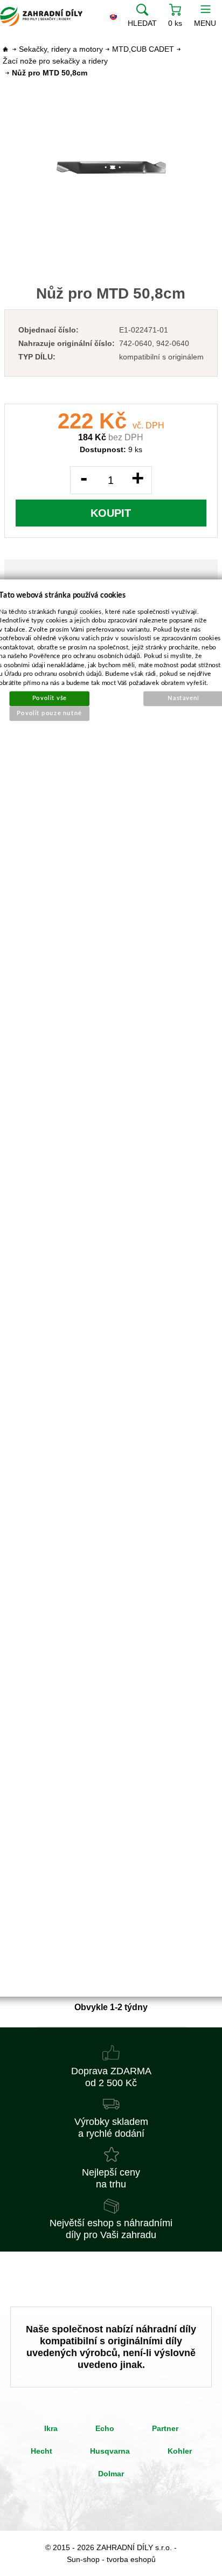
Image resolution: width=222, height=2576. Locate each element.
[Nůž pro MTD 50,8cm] (111, 168)
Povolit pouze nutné (50, 713)
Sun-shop (83, 2559)
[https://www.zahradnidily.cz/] (41, 16)
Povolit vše (50, 698)
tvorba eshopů (131, 2559)
